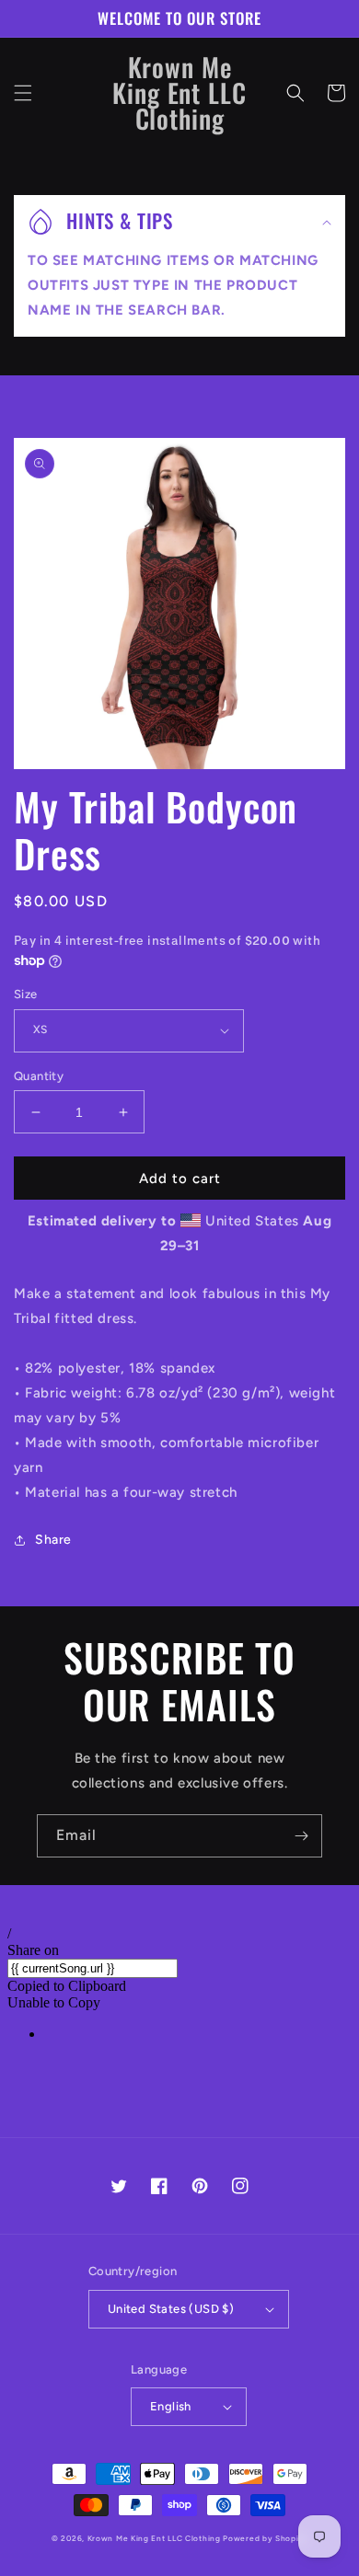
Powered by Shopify (265, 2538)
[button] (23, 93)
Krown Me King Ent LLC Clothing (156, 2538)
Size (26, 994)
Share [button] (53, 1540)
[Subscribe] (301, 1836)
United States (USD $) (171, 2309)
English (171, 2406)
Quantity (39, 1076)
